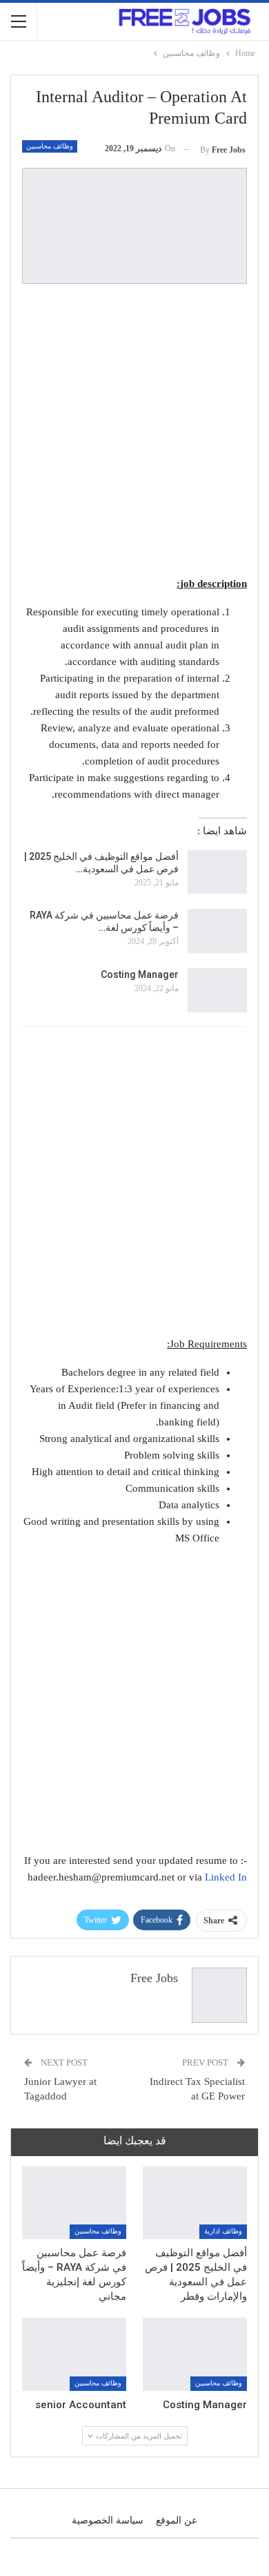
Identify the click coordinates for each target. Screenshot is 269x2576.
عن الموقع (177, 2520)
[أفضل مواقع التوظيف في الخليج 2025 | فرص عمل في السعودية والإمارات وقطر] (217, 872)
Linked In (226, 1877)
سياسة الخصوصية (108, 2520)
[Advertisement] (134, 432)
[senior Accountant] (74, 2354)
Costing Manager (140, 974)
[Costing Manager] (217, 990)
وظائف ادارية (223, 2231)
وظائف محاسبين (50, 146)
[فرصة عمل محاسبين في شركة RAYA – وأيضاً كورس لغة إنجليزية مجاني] (217, 931)
